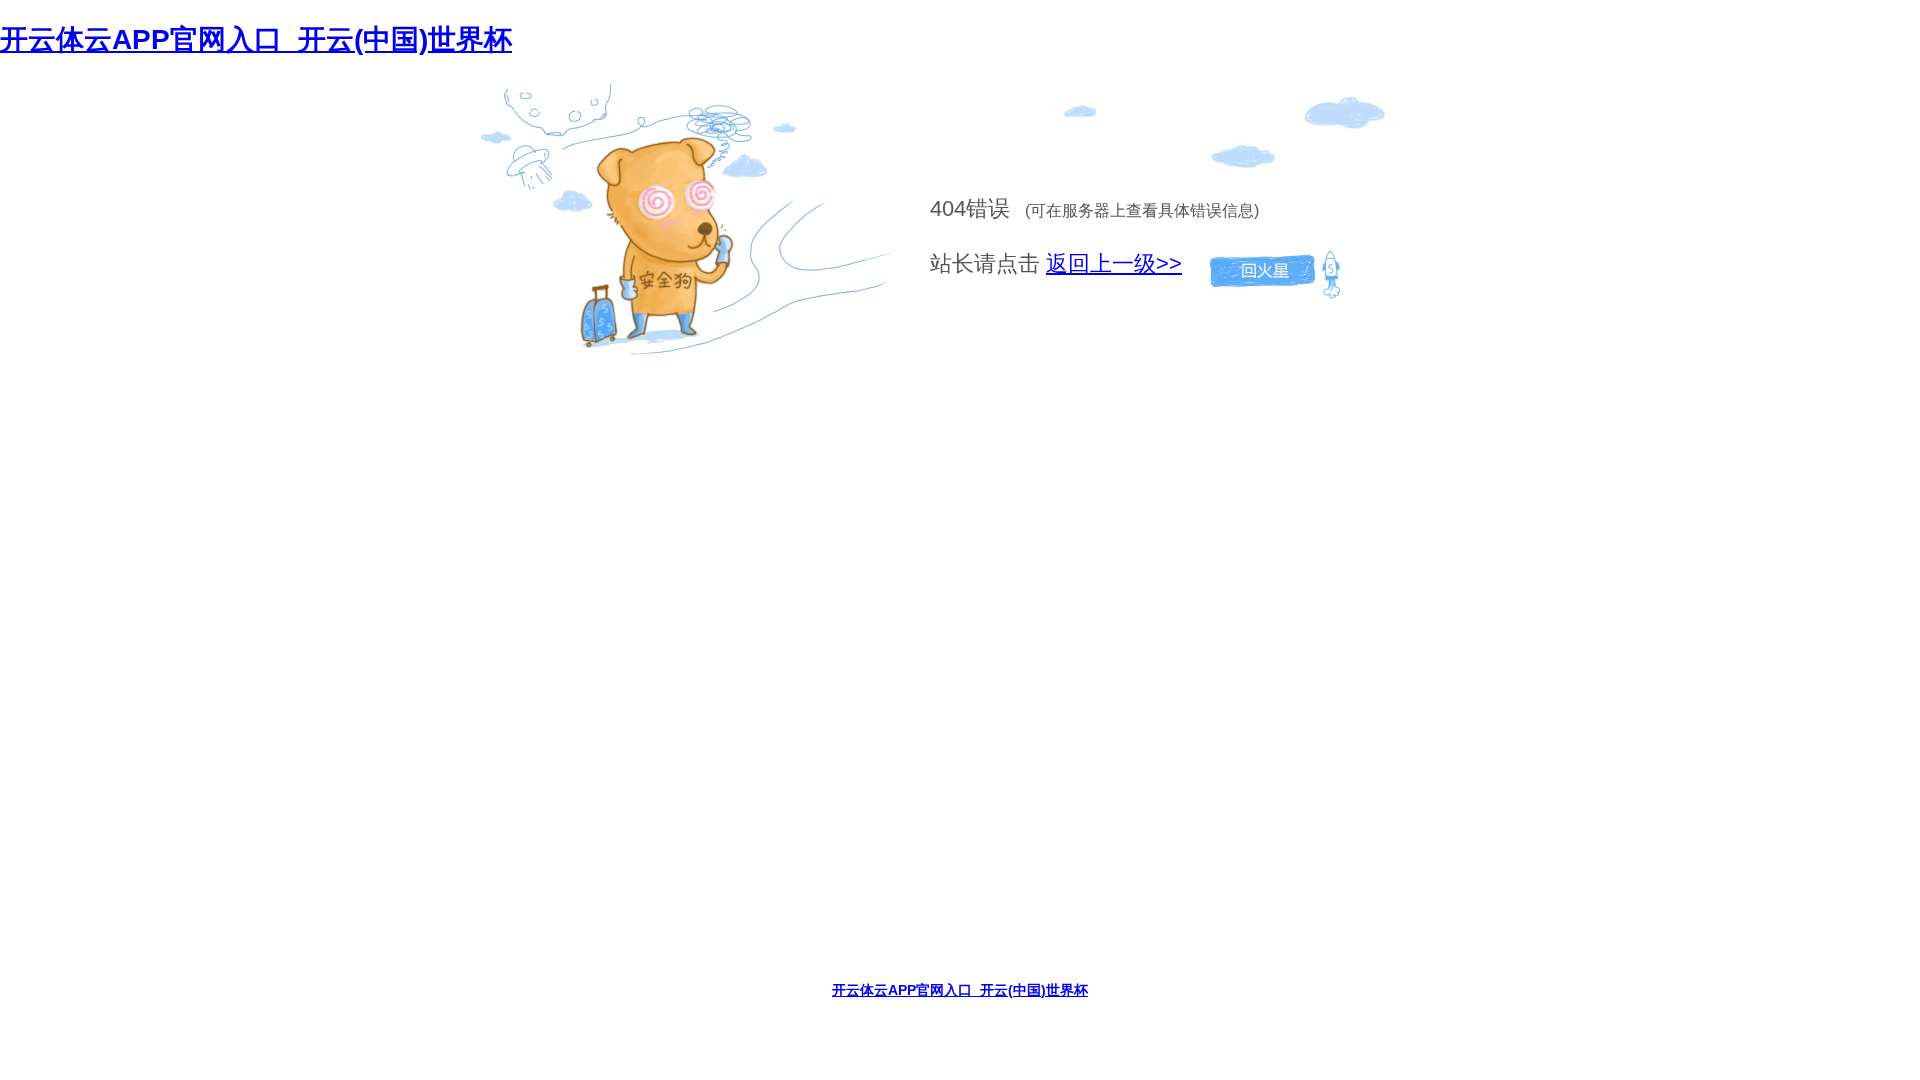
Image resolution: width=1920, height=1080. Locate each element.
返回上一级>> (1114, 263)
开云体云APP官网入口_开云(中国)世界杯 (256, 39)
